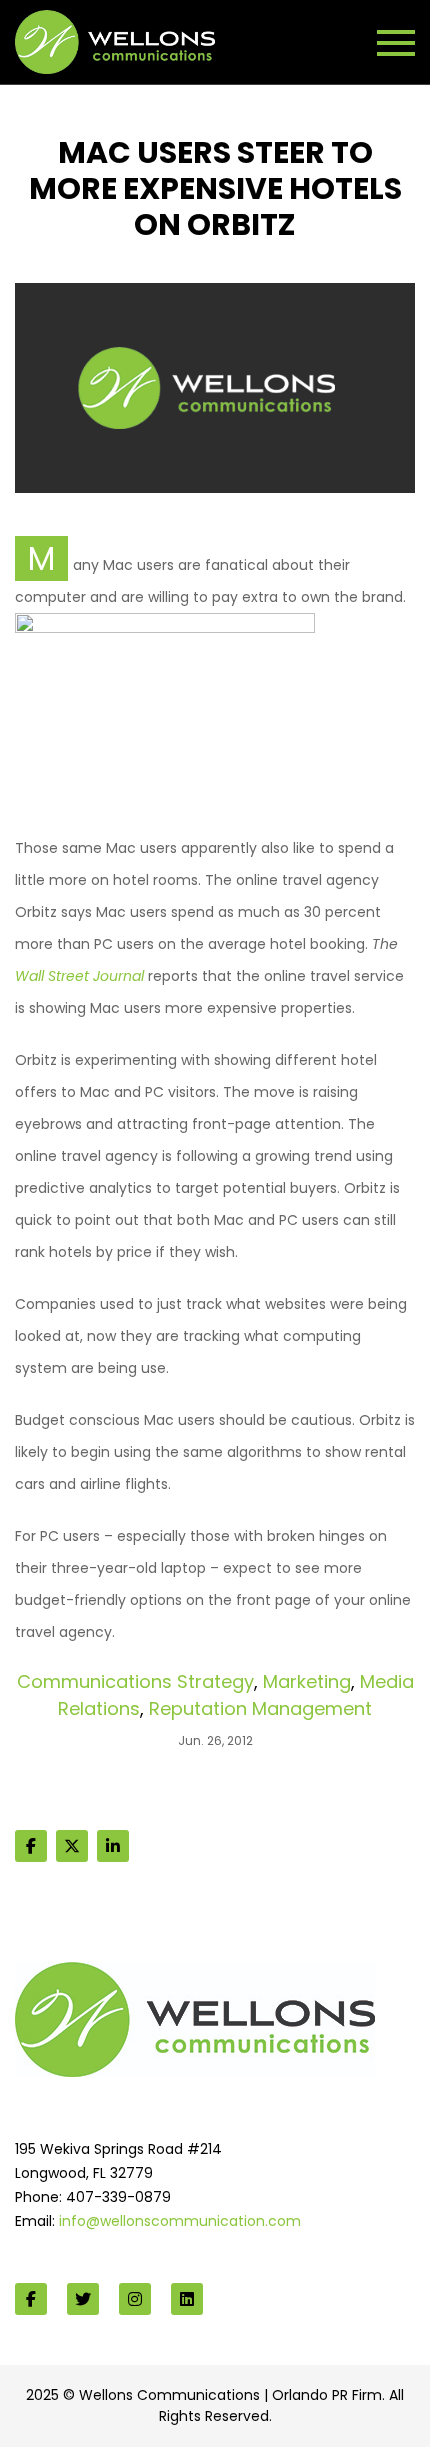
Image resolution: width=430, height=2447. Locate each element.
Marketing (307, 1681)
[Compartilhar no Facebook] (31, 1846)
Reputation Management (260, 1708)
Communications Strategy (135, 1681)
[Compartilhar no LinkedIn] (113, 1846)
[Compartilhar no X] (72, 1846)
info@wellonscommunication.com (180, 2221)
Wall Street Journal (79, 976)
